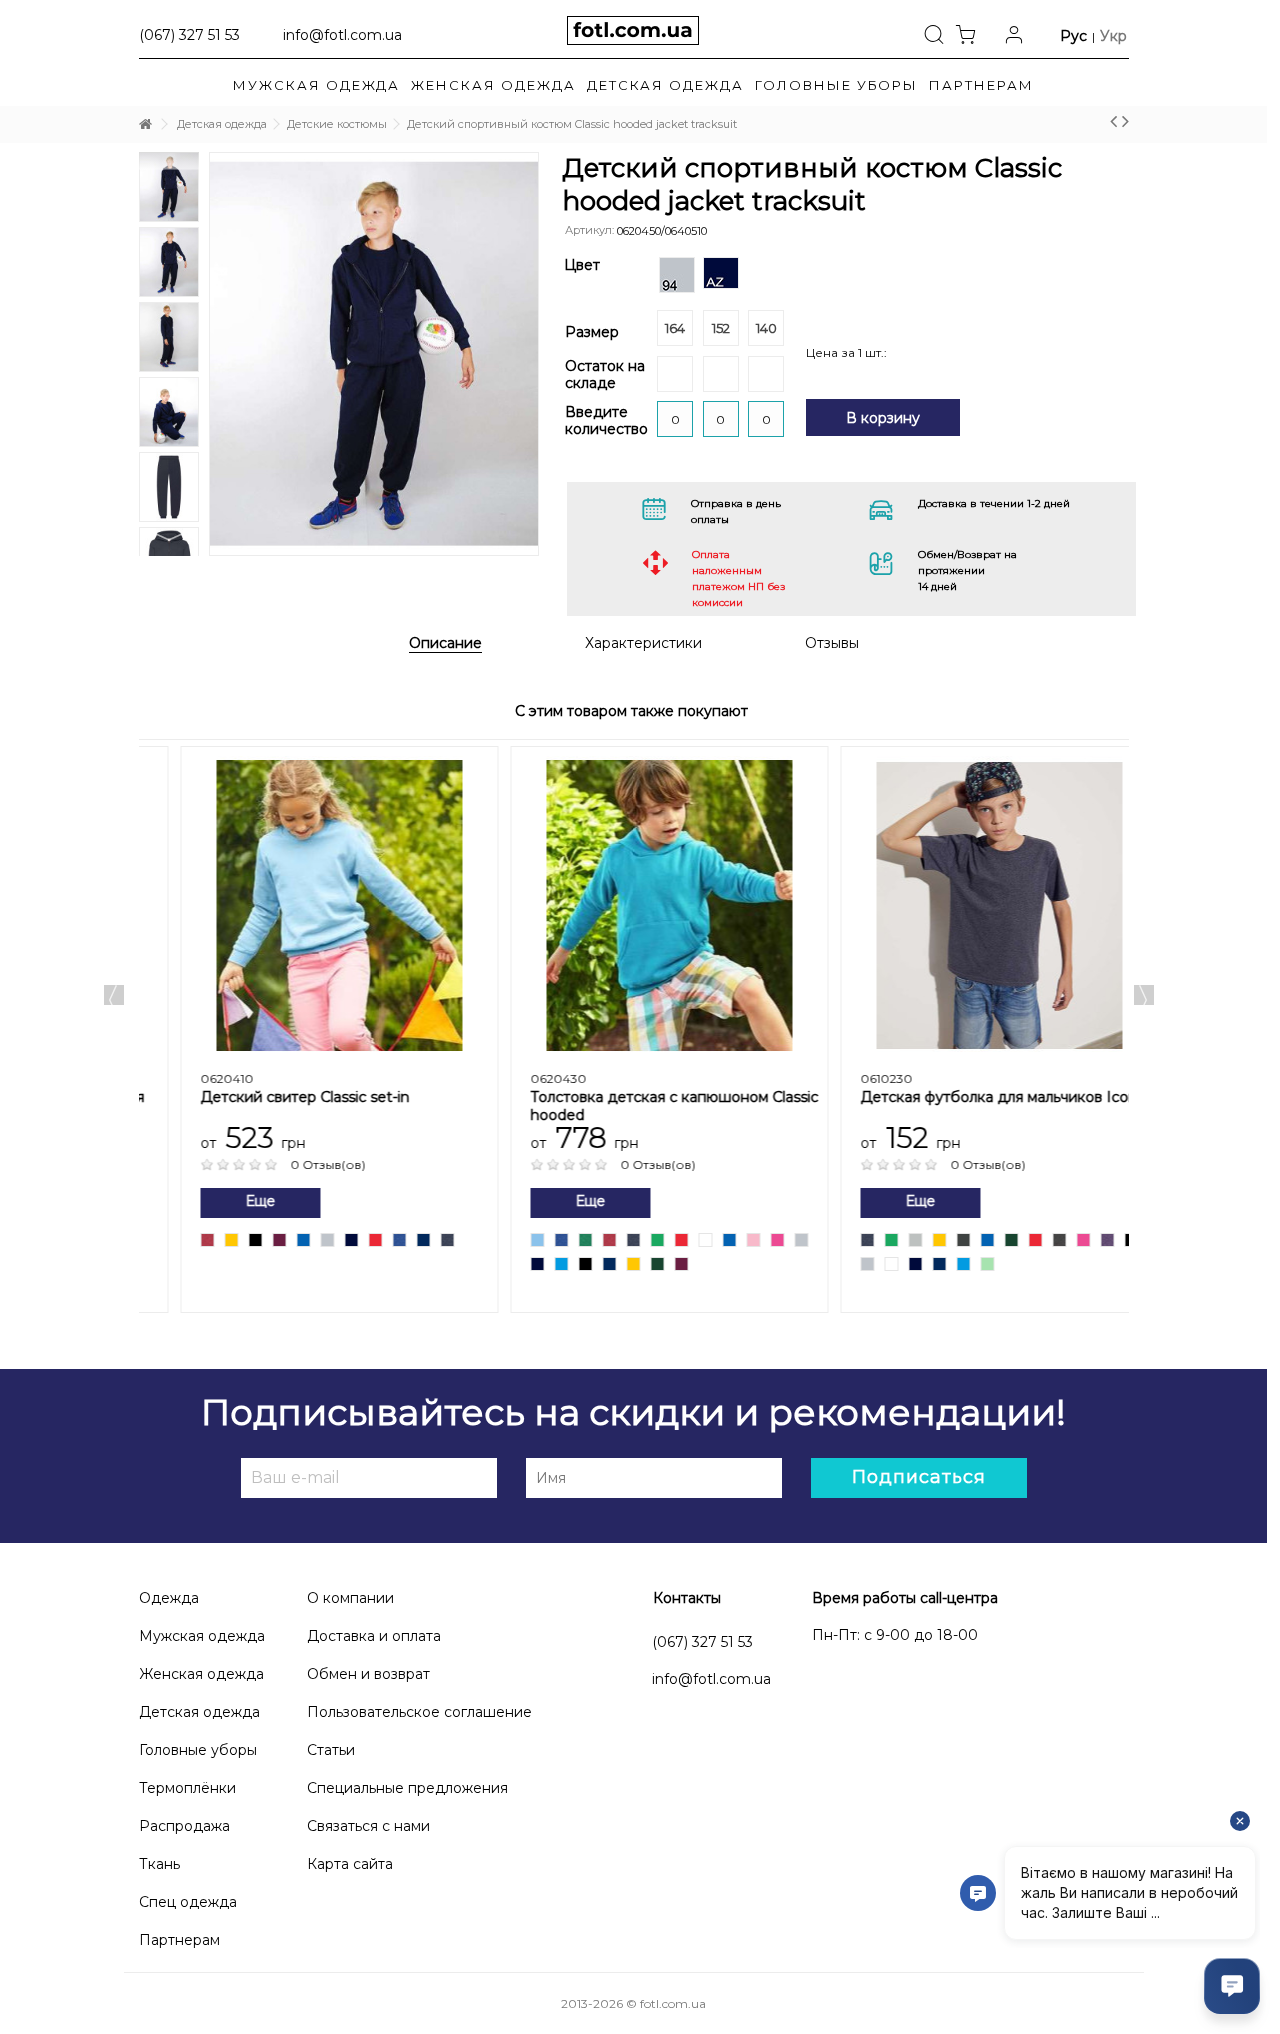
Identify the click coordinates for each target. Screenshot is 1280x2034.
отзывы (832, 643)
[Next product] (1125, 121)
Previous (114, 995)
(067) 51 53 (189, 34)
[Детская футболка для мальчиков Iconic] (964, 906)
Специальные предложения (407, 1788)
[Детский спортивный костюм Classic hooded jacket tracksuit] (374, 354)
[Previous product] (1113, 121)
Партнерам (179, 1940)
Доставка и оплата (374, 1636)
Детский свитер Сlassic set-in (269, 1097)
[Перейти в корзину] (971, 33)
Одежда (169, 1598)
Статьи (331, 1750)
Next (169, 536)
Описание (445, 644)
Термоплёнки (187, 1788)
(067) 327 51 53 (702, 1642)
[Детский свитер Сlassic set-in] (304, 906)
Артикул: (589, 230)
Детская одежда (199, 1712)
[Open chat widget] (1232, 1986)
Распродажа (184, 1826)
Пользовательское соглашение (419, 1712)
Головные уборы (198, 1750)
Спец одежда (188, 1902)
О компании (350, 1598)
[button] (981, 85)
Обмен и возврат (368, 1674)
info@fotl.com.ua (342, 34)
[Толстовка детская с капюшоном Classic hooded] (634, 906)
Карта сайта (350, 1864)
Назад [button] (185, 319)
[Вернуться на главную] (145, 124)
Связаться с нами (368, 1826)
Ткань (159, 1864)
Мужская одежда (202, 1636)
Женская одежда (201, 1674)
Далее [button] (553, 319)
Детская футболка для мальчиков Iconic (969, 1097)
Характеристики (643, 643)
